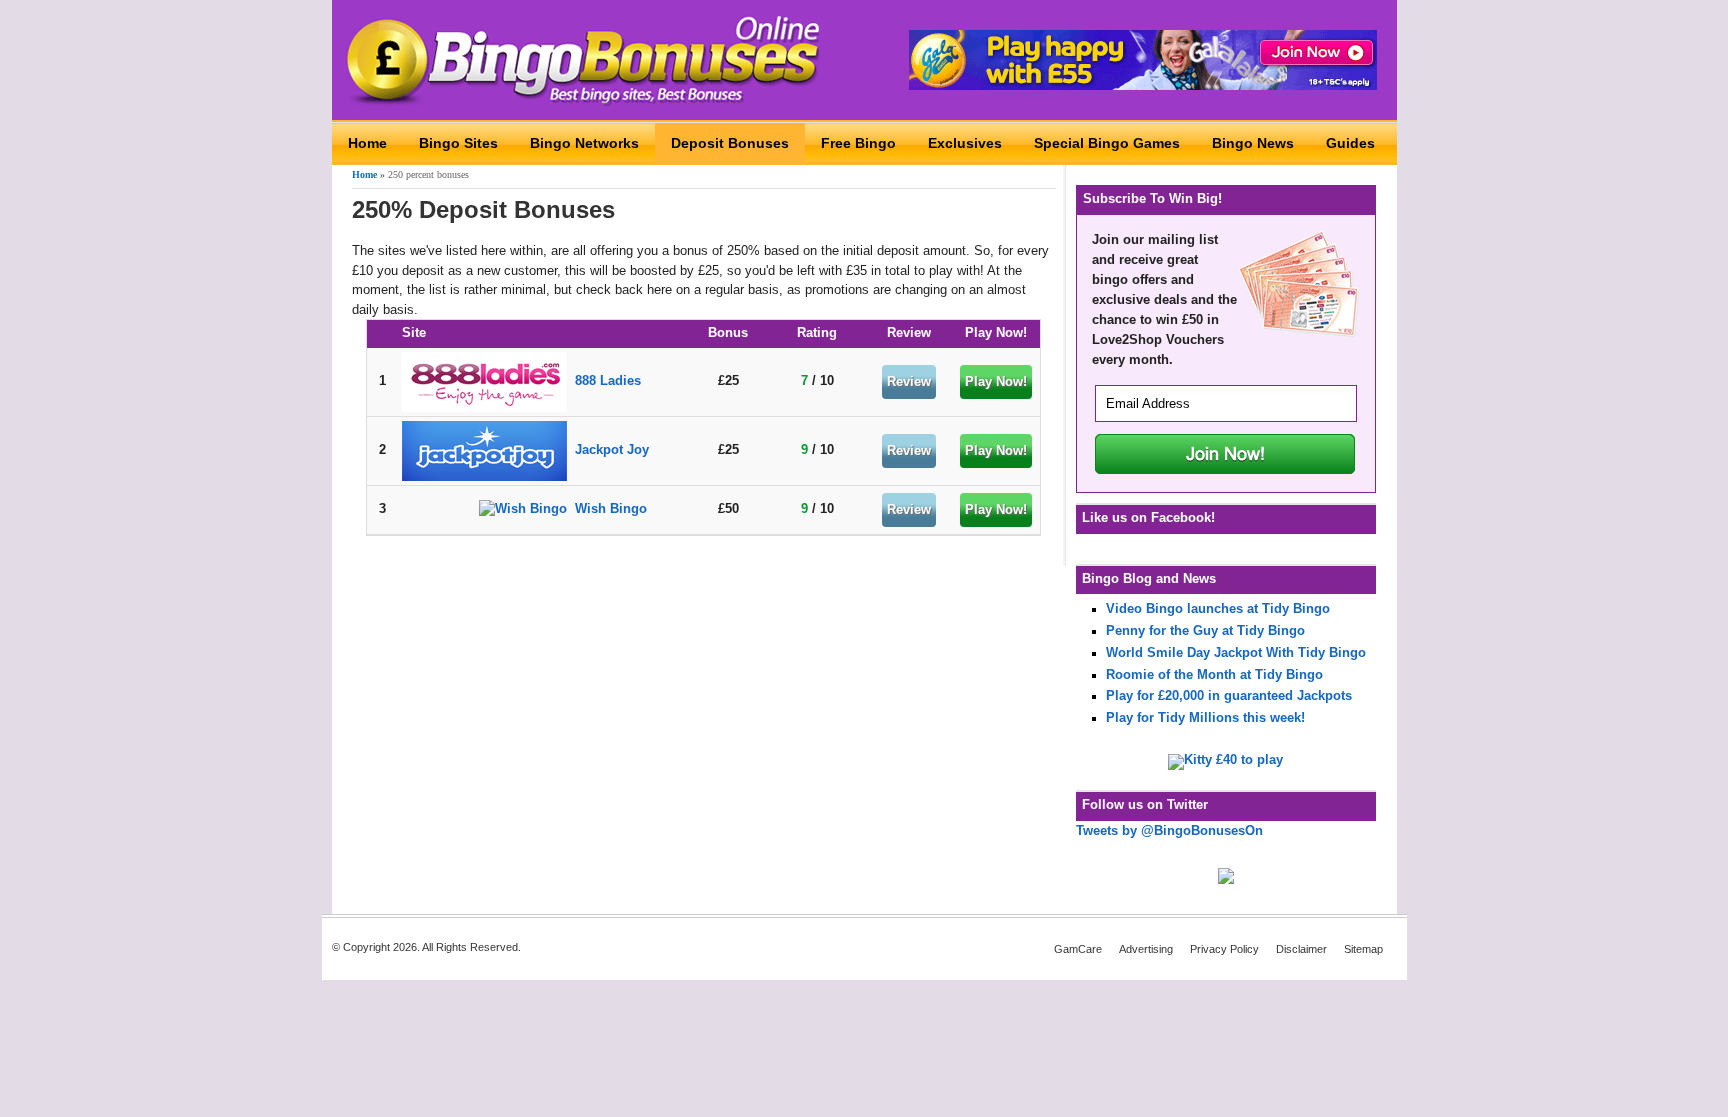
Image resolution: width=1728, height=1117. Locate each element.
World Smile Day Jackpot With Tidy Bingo (1236, 653)
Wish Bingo (611, 509)
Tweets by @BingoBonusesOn (1169, 831)
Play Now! (996, 382)
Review (909, 382)
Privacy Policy (1224, 949)
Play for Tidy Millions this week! (1205, 718)
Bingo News (1253, 143)
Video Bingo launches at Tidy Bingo (1218, 609)
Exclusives (965, 143)
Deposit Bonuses (730, 143)
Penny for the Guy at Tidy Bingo (1205, 631)
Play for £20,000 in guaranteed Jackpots (1229, 696)
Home (367, 143)
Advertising (1146, 949)
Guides (1350, 143)
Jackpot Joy (612, 450)
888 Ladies (608, 381)
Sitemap (1363, 949)
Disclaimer (1301, 949)
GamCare (1078, 949)
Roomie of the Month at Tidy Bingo (1214, 675)
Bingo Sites (458, 143)
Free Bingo (858, 143)
